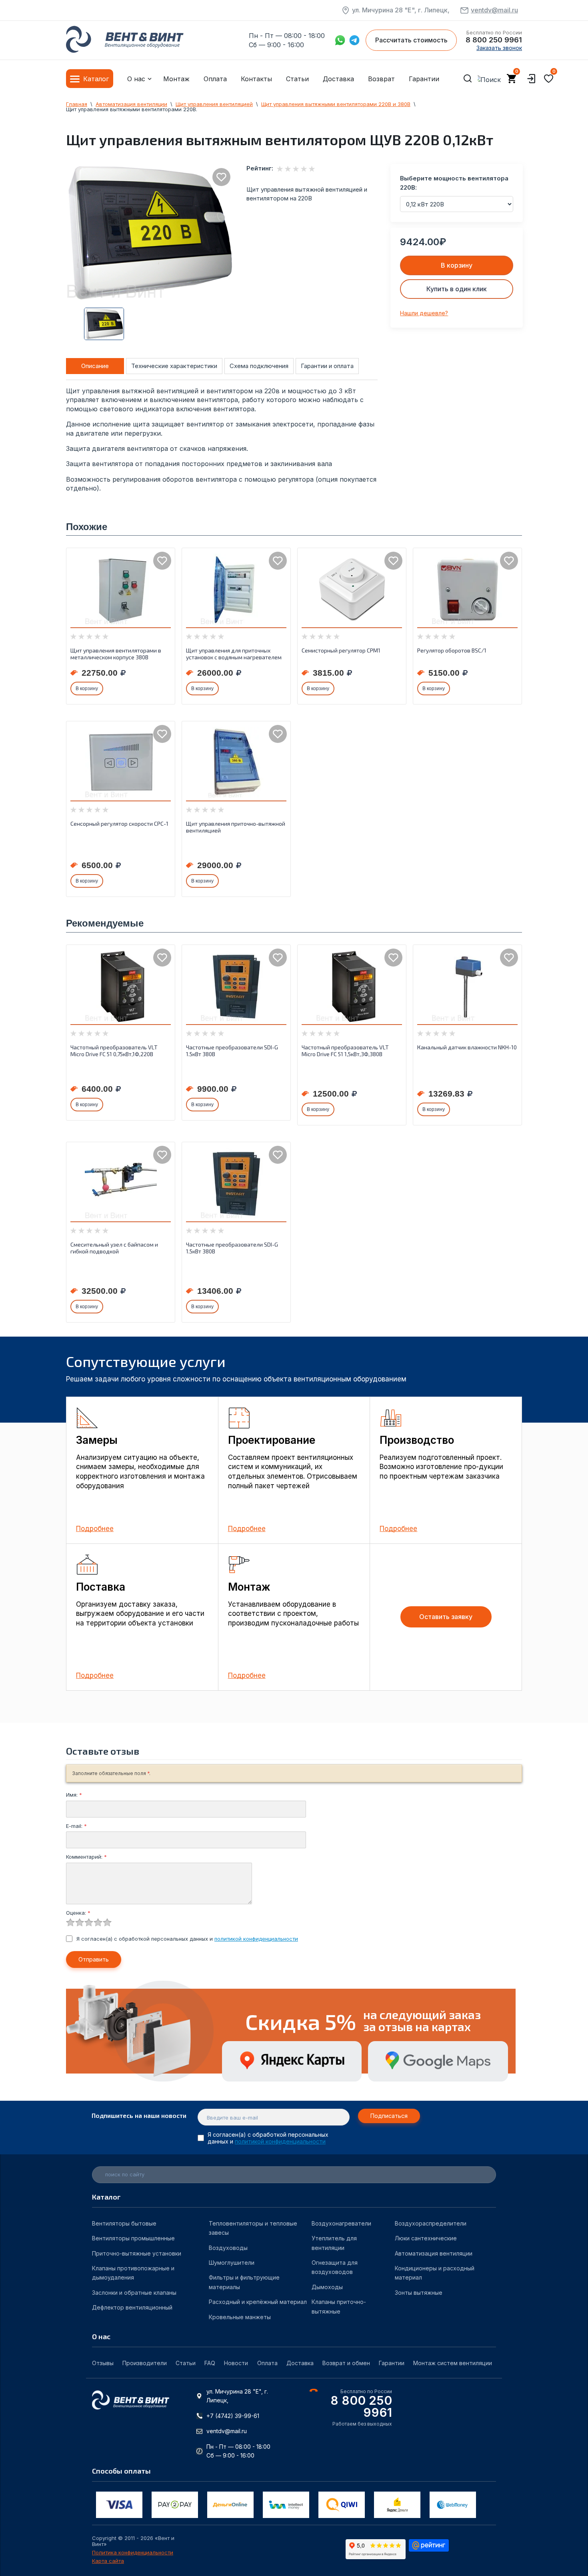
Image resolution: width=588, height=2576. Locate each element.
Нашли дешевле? (424, 313)
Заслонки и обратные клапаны (134, 2293)
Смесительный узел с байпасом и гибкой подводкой (114, 1248)
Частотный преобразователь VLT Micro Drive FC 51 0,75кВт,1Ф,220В (114, 1051)
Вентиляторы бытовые (124, 2223)
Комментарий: (86, 1857)
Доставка (338, 79)
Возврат (381, 79)
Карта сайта (108, 2561)
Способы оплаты (121, 2471)
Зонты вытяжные (419, 2293)
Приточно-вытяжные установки (137, 2253)
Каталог (96, 79)
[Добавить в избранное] (221, 177)
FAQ (210, 2363)
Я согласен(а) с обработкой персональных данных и (187, 1939)
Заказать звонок (499, 48)
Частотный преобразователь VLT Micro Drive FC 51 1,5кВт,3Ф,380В (345, 1051)
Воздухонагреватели (341, 2223)
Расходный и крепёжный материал (258, 2302)
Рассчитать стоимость (411, 40)
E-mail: (76, 1826)
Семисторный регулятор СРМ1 (341, 650)
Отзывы (103, 2363)
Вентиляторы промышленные (133, 2238)
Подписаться (389, 2116)
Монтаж (176, 79)
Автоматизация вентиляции (434, 2253)
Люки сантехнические (426, 2238)
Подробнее (95, 1529)
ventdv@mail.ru (494, 10)
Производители (145, 2363)
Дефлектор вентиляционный (132, 2307)
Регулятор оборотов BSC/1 (452, 650)
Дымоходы (327, 2287)
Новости (236, 2363)
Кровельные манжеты (240, 2317)
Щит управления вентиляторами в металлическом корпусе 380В (116, 654)
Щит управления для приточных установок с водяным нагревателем (234, 654)
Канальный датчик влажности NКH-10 (467, 1047)
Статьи (297, 79)
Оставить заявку (446, 1617)
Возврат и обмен (346, 2363)
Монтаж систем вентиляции (453, 2363)
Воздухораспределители (431, 2223)
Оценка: (78, 1913)
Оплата (215, 79)
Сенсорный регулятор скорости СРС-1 (119, 824)
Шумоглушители (232, 2263)
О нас (136, 79)
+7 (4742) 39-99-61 (233, 2416)
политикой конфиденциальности (256, 1939)
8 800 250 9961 (494, 40)
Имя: (74, 1795)
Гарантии (424, 79)
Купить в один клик (457, 289)
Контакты (256, 79)
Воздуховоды (228, 2248)
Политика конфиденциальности (133, 2553)
